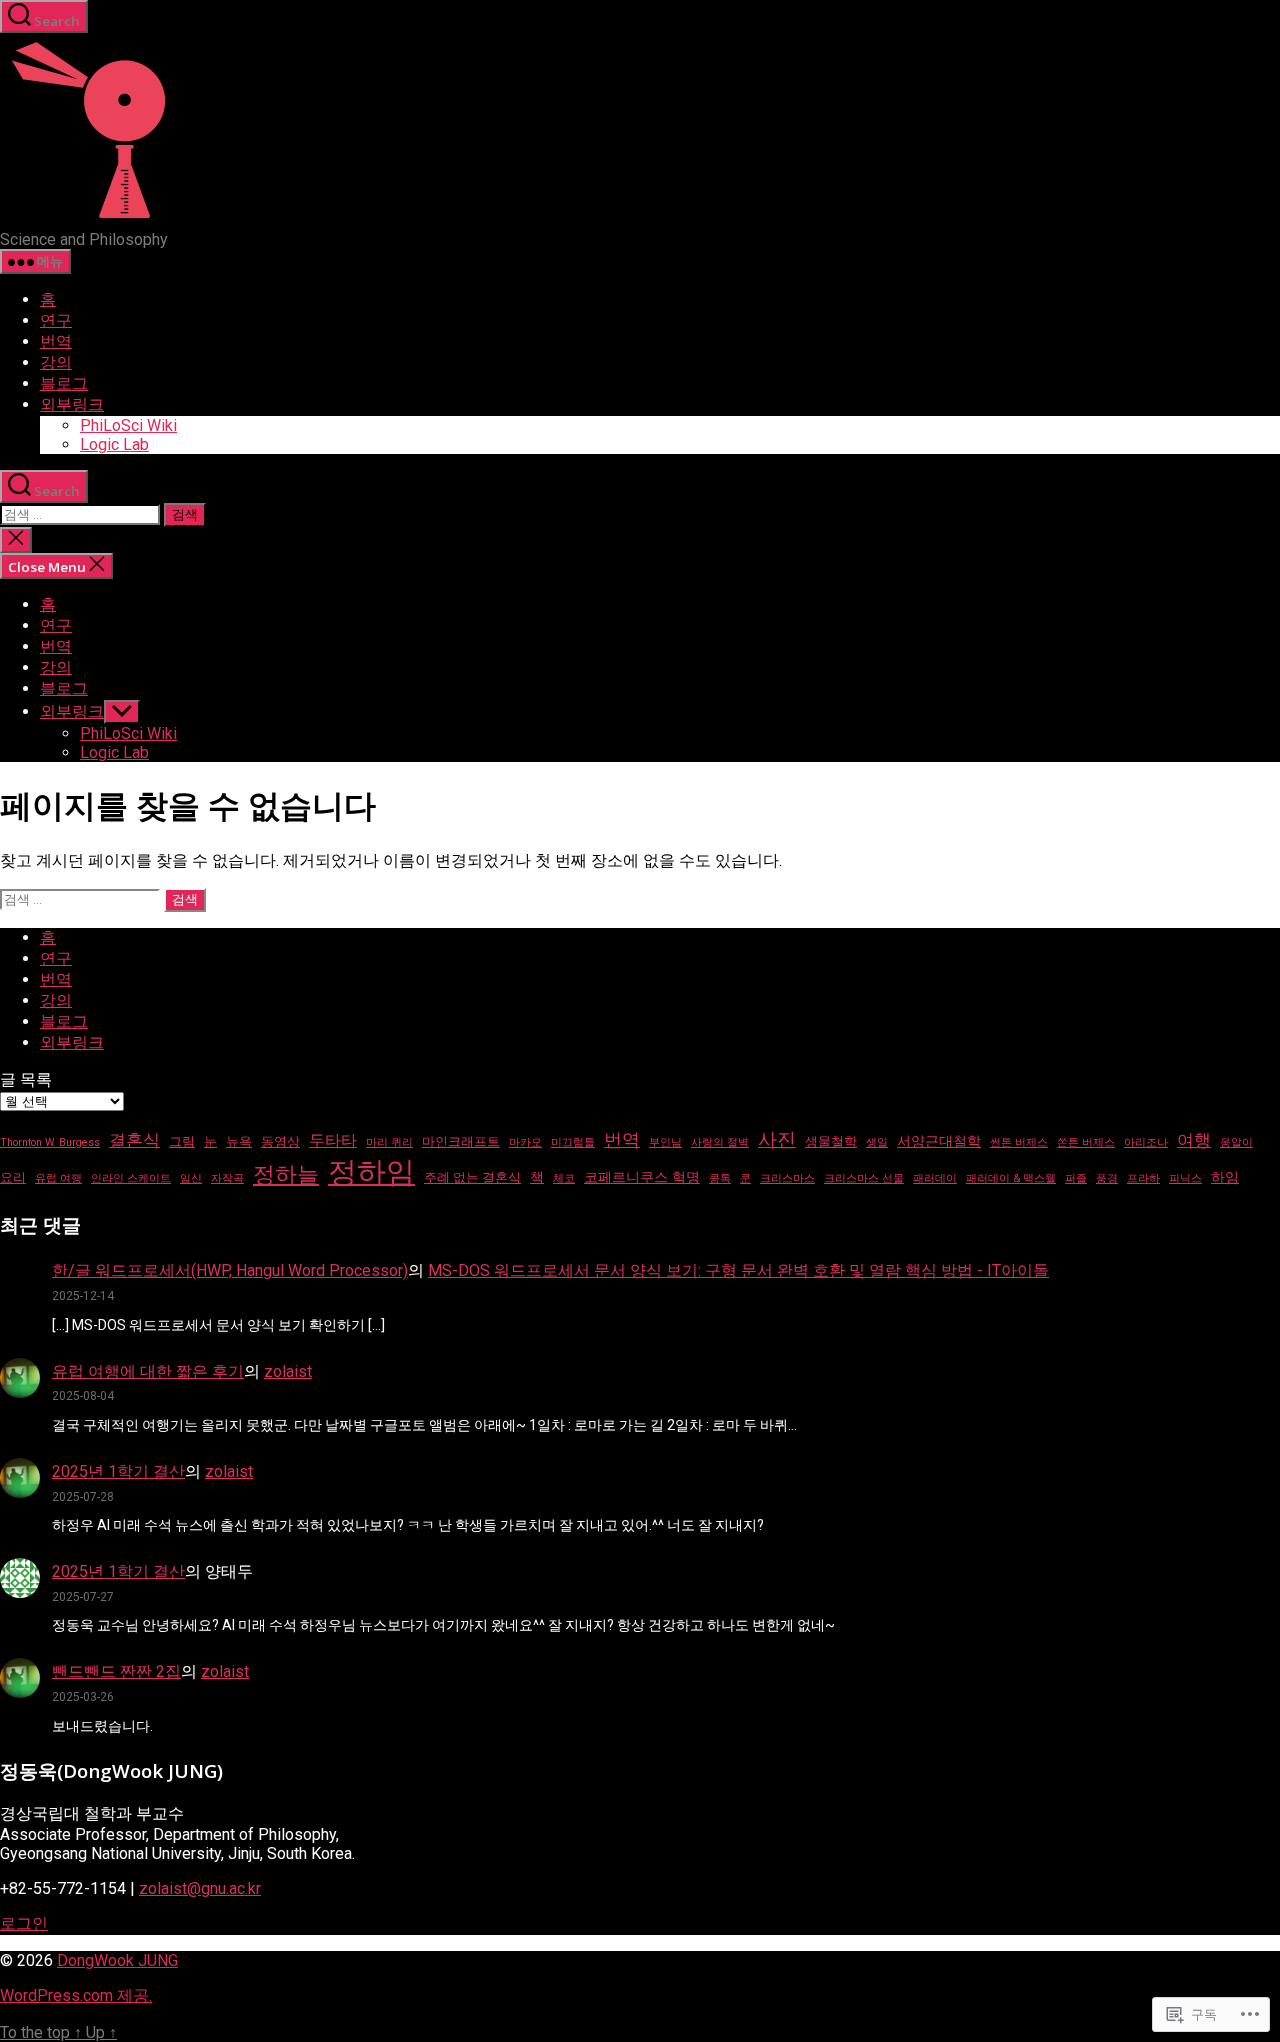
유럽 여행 (58, 1178)
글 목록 (26, 1079)
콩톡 (720, 1178)
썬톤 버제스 (1019, 1142)
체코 (564, 1178)
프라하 (1143, 1178)
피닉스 (1185, 1178)
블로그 (64, 383)
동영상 (280, 1141)
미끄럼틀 (573, 1142)
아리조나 (1146, 1142)
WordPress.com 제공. (76, 1995)
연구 (56, 320)
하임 (1225, 1177)
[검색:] (82, 513)
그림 (182, 1141)
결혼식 (134, 1140)
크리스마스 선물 (864, 1178)
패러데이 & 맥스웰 (1011, 1178)
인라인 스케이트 (131, 1178)
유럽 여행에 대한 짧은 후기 (148, 1371)
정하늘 (286, 1174)
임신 (191, 1178)
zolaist (288, 1371)
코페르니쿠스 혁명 (642, 1177)
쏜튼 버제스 (1086, 1142)
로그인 (24, 1923)
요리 (13, 1177)
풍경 (1107, 1178)
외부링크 (72, 404)
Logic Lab (114, 444)
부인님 (665, 1142)
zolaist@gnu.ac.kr (200, 1888)
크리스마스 (787, 1178)
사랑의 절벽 (720, 1142)
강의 (56, 362)
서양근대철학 (939, 1141)
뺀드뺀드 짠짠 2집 (116, 1671)
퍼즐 (1076, 1178)
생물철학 (831, 1141)
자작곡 (227, 1178)
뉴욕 (239, 1141)
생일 (877, 1142)
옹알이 (1236, 1142)
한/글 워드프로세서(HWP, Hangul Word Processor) (230, 1270)
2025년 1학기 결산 (118, 1471)
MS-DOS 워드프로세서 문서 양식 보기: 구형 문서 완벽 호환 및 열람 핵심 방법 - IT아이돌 (738, 1270)
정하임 (371, 1172)
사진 (777, 1139)
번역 (56, 341)
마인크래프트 (461, 1141)
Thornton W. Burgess (50, 1142)
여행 (1194, 1140)
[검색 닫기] (16, 540)
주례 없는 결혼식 (472, 1177)
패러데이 (935, 1178)
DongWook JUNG (117, 1960)
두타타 (333, 1141)
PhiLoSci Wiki (128, 425)
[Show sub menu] (122, 712)
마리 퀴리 (389, 1142)
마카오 (525, 1142)
